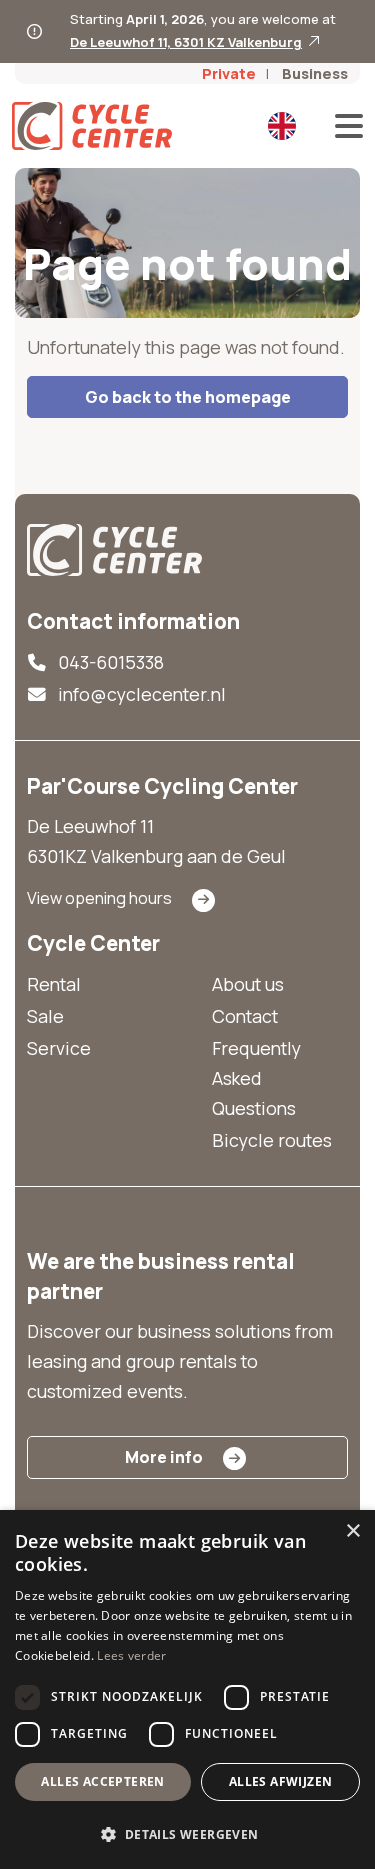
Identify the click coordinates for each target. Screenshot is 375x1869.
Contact (245, 1016)
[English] (282, 126)
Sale (45, 1016)
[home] (114, 550)
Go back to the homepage (188, 397)
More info (164, 1457)
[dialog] (187, 1689)
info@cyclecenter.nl (142, 694)
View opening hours (99, 898)
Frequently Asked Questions (256, 1078)
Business (315, 73)
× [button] (352, 1531)
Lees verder (131, 1655)
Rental (54, 984)
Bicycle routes (272, 1140)
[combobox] (283, 126)
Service (59, 1048)
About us (248, 984)
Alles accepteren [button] (102, 1781)
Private (229, 73)
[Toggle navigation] (343, 126)
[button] (187, 1834)
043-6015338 (111, 662)
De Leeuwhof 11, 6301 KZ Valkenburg (186, 42)
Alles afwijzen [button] (281, 1781)
